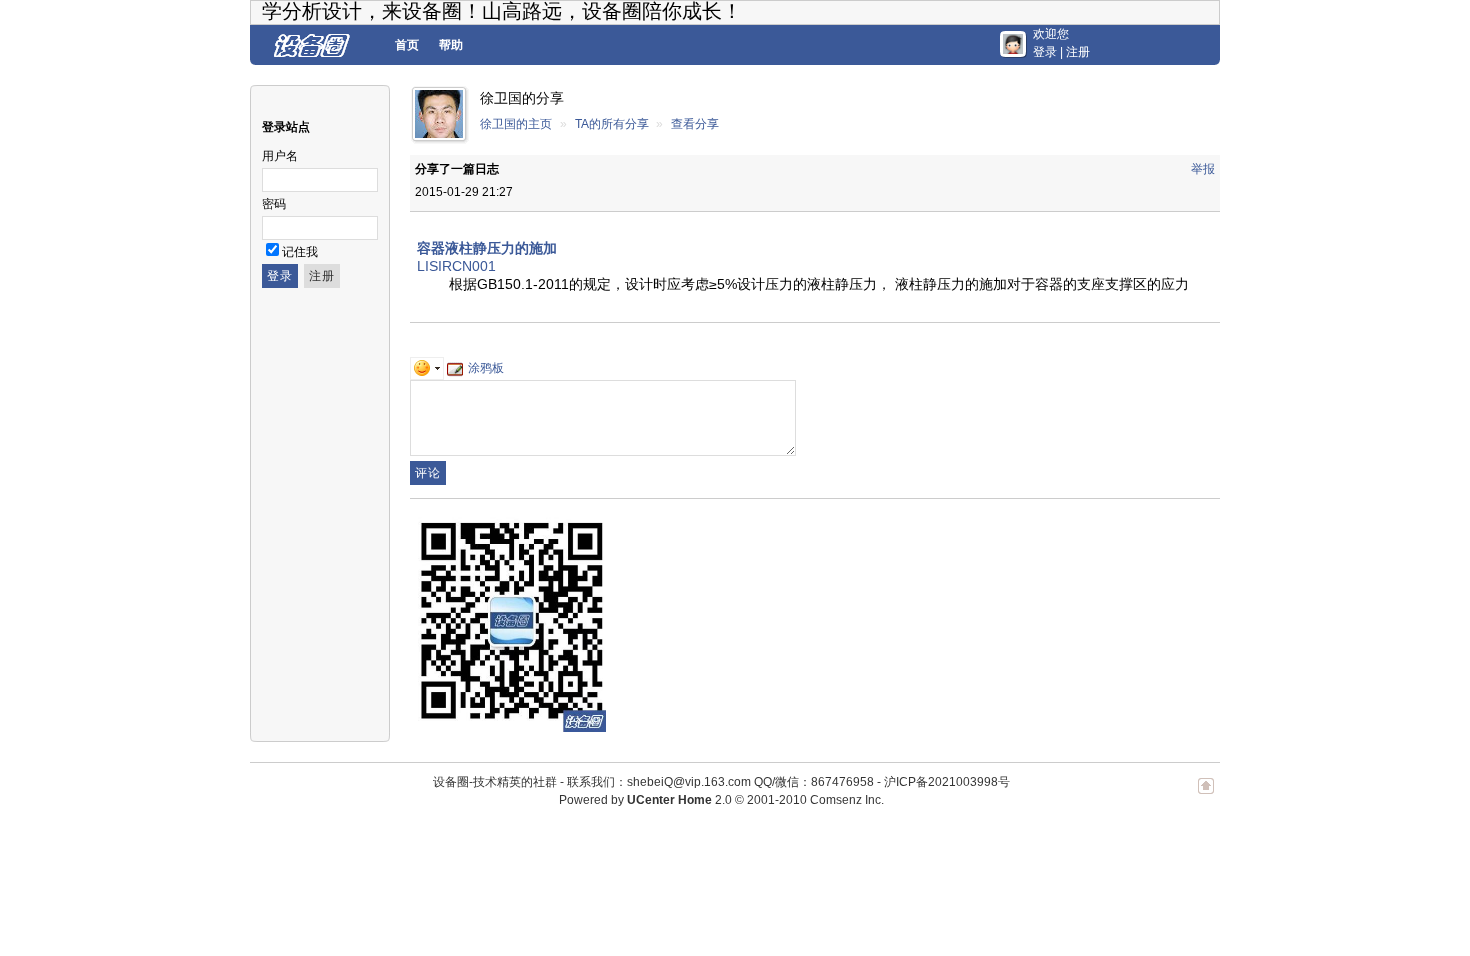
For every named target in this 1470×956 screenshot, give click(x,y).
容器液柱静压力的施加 (487, 248)
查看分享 (695, 124)
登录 (1045, 52)
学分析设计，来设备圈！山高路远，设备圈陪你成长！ (502, 11)
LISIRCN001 (456, 266)
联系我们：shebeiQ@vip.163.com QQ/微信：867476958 (720, 782)
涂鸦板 (486, 368)
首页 (407, 45)
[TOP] (1206, 796)
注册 (1078, 52)
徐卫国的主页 (516, 124)
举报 (1203, 169)
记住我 (300, 252)
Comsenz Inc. (847, 800)
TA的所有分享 (612, 124)
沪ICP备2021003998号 (947, 782)
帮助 (451, 45)
